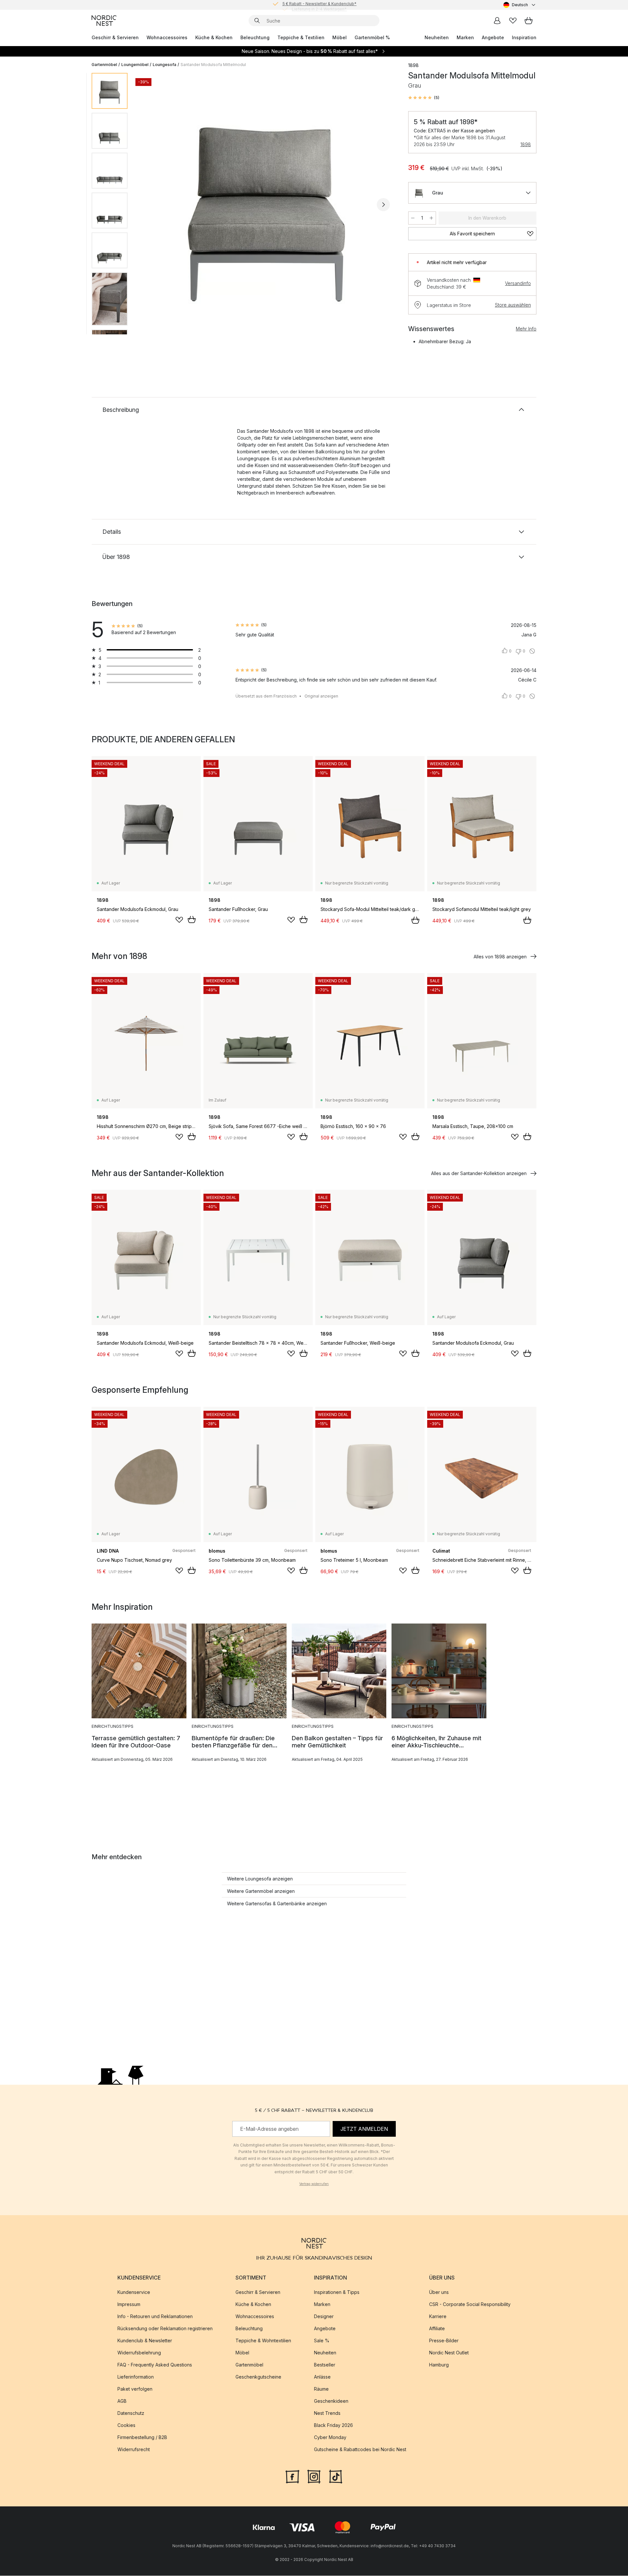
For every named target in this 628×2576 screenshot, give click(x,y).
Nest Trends (327, 2413)
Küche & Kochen (214, 37)
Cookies (126, 2425)
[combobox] (520, 5)
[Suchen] (257, 21)
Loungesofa (165, 65)
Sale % (322, 2341)
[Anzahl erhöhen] (431, 218)
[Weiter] (383, 205)
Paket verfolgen (135, 2389)
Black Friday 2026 (333, 2425)
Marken (465, 37)
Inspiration (524, 37)
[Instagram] (314, 2476)
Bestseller (325, 2365)
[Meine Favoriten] (513, 21)
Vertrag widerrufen (314, 2184)
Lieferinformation (136, 2377)
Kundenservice (134, 2292)
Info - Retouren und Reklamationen (155, 2317)
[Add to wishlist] (179, 920)
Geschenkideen (331, 2401)
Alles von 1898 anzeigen (500, 957)
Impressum (129, 2305)
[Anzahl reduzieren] (413, 218)
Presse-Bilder (444, 2341)
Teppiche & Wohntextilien (263, 2341)
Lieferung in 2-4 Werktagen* (319, 5)
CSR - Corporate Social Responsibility (470, 2305)
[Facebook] (292, 2476)
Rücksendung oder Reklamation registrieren (165, 2329)
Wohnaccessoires (167, 37)
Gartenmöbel (104, 65)
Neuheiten (437, 37)
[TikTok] (336, 2476)
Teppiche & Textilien (301, 37)
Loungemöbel (135, 65)
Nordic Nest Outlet (449, 2353)
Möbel (340, 37)
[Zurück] (150, 205)
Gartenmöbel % (372, 37)
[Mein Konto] (497, 21)
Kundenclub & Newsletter (145, 2341)
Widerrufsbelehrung (139, 2353)
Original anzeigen (321, 696)
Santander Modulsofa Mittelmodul (213, 65)
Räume (321, 2389)
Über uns (439, 2292)
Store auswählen (513, 305)
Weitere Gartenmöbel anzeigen (261, 1891)
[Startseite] (104, 21)
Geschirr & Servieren (115, 37)
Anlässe (322, 2377)
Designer (324, 2317)
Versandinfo (518, 283)
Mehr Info (526, 329)
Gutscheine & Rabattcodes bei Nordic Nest (360, 2450)
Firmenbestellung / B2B (142, 2438)
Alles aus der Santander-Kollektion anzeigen (479, 1173)
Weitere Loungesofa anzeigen (260, 1879)
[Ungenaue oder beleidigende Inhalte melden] (532, 651)
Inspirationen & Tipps (337, 2292)
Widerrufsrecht (134, 2450)
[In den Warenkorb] (192, 919)
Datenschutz (131, 2413)
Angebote (493, 37)
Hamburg (439, 2365)
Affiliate (437, 2329)
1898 (526, 144)
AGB (122, 2401)
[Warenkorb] (529, 21)
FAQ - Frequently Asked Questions (155, 2365)
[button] (424, 98)
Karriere (438, 2317)
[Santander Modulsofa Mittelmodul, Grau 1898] (267, 204)
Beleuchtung (255, 37)
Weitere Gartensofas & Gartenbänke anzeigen (277, 1903)
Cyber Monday (330, 2438)
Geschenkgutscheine (258, 2377)
